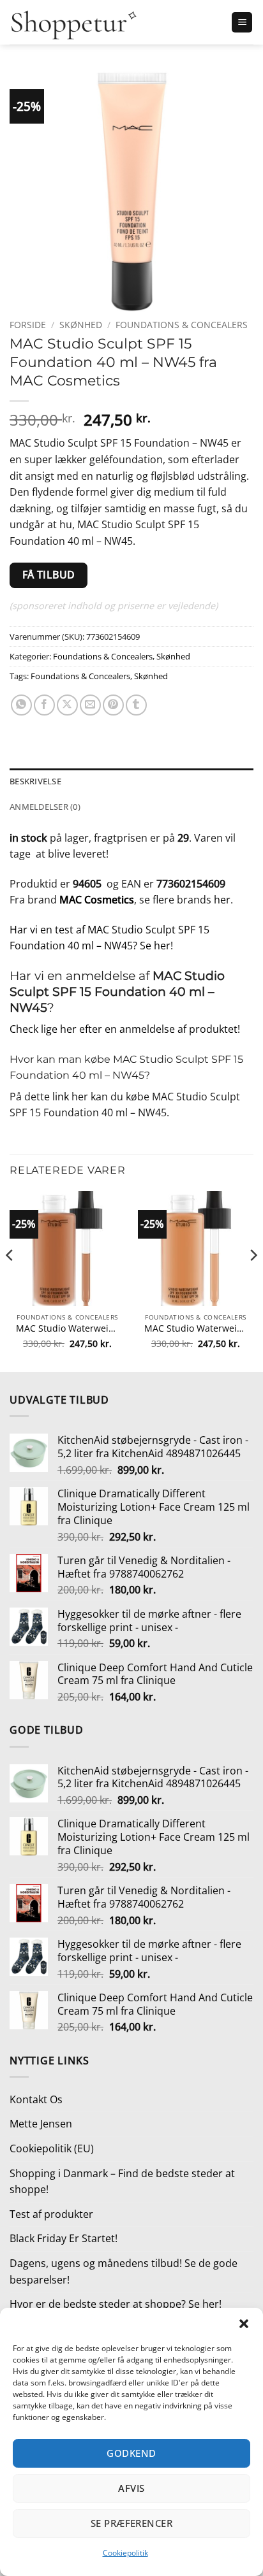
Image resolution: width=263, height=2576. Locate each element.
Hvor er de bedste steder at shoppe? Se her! (116, 2304)
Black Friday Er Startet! (64, 2238)
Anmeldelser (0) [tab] (45, 807)
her (222, 900)
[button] (244, 2324)
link (61, 1097)
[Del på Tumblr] (136, 705)
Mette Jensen (41, 2124)
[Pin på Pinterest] (113, 705)
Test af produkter (51, 2214)
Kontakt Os (36, 2099)
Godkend (131, 2453)
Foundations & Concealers (182, 325)
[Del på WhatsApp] (21, 705)
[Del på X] (67, 705)
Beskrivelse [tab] (35, 781)
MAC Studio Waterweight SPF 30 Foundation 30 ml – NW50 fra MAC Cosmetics (67, 1328)
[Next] (253, 1280)
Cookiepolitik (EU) (52, 2148)
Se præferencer (131, 2523)
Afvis (131, 2488)
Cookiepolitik (125, 2553)
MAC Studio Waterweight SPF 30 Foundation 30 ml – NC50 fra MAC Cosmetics (196, 1328)
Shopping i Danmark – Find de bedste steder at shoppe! (122, 2182)
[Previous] (10, 1280)
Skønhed (81, 325)
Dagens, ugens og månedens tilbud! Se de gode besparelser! (124, 2271)
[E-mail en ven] (90, 705)
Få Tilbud (49, 575)
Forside (28, 325)
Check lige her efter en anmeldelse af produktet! (125, 1029)
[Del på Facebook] (44, 705)
